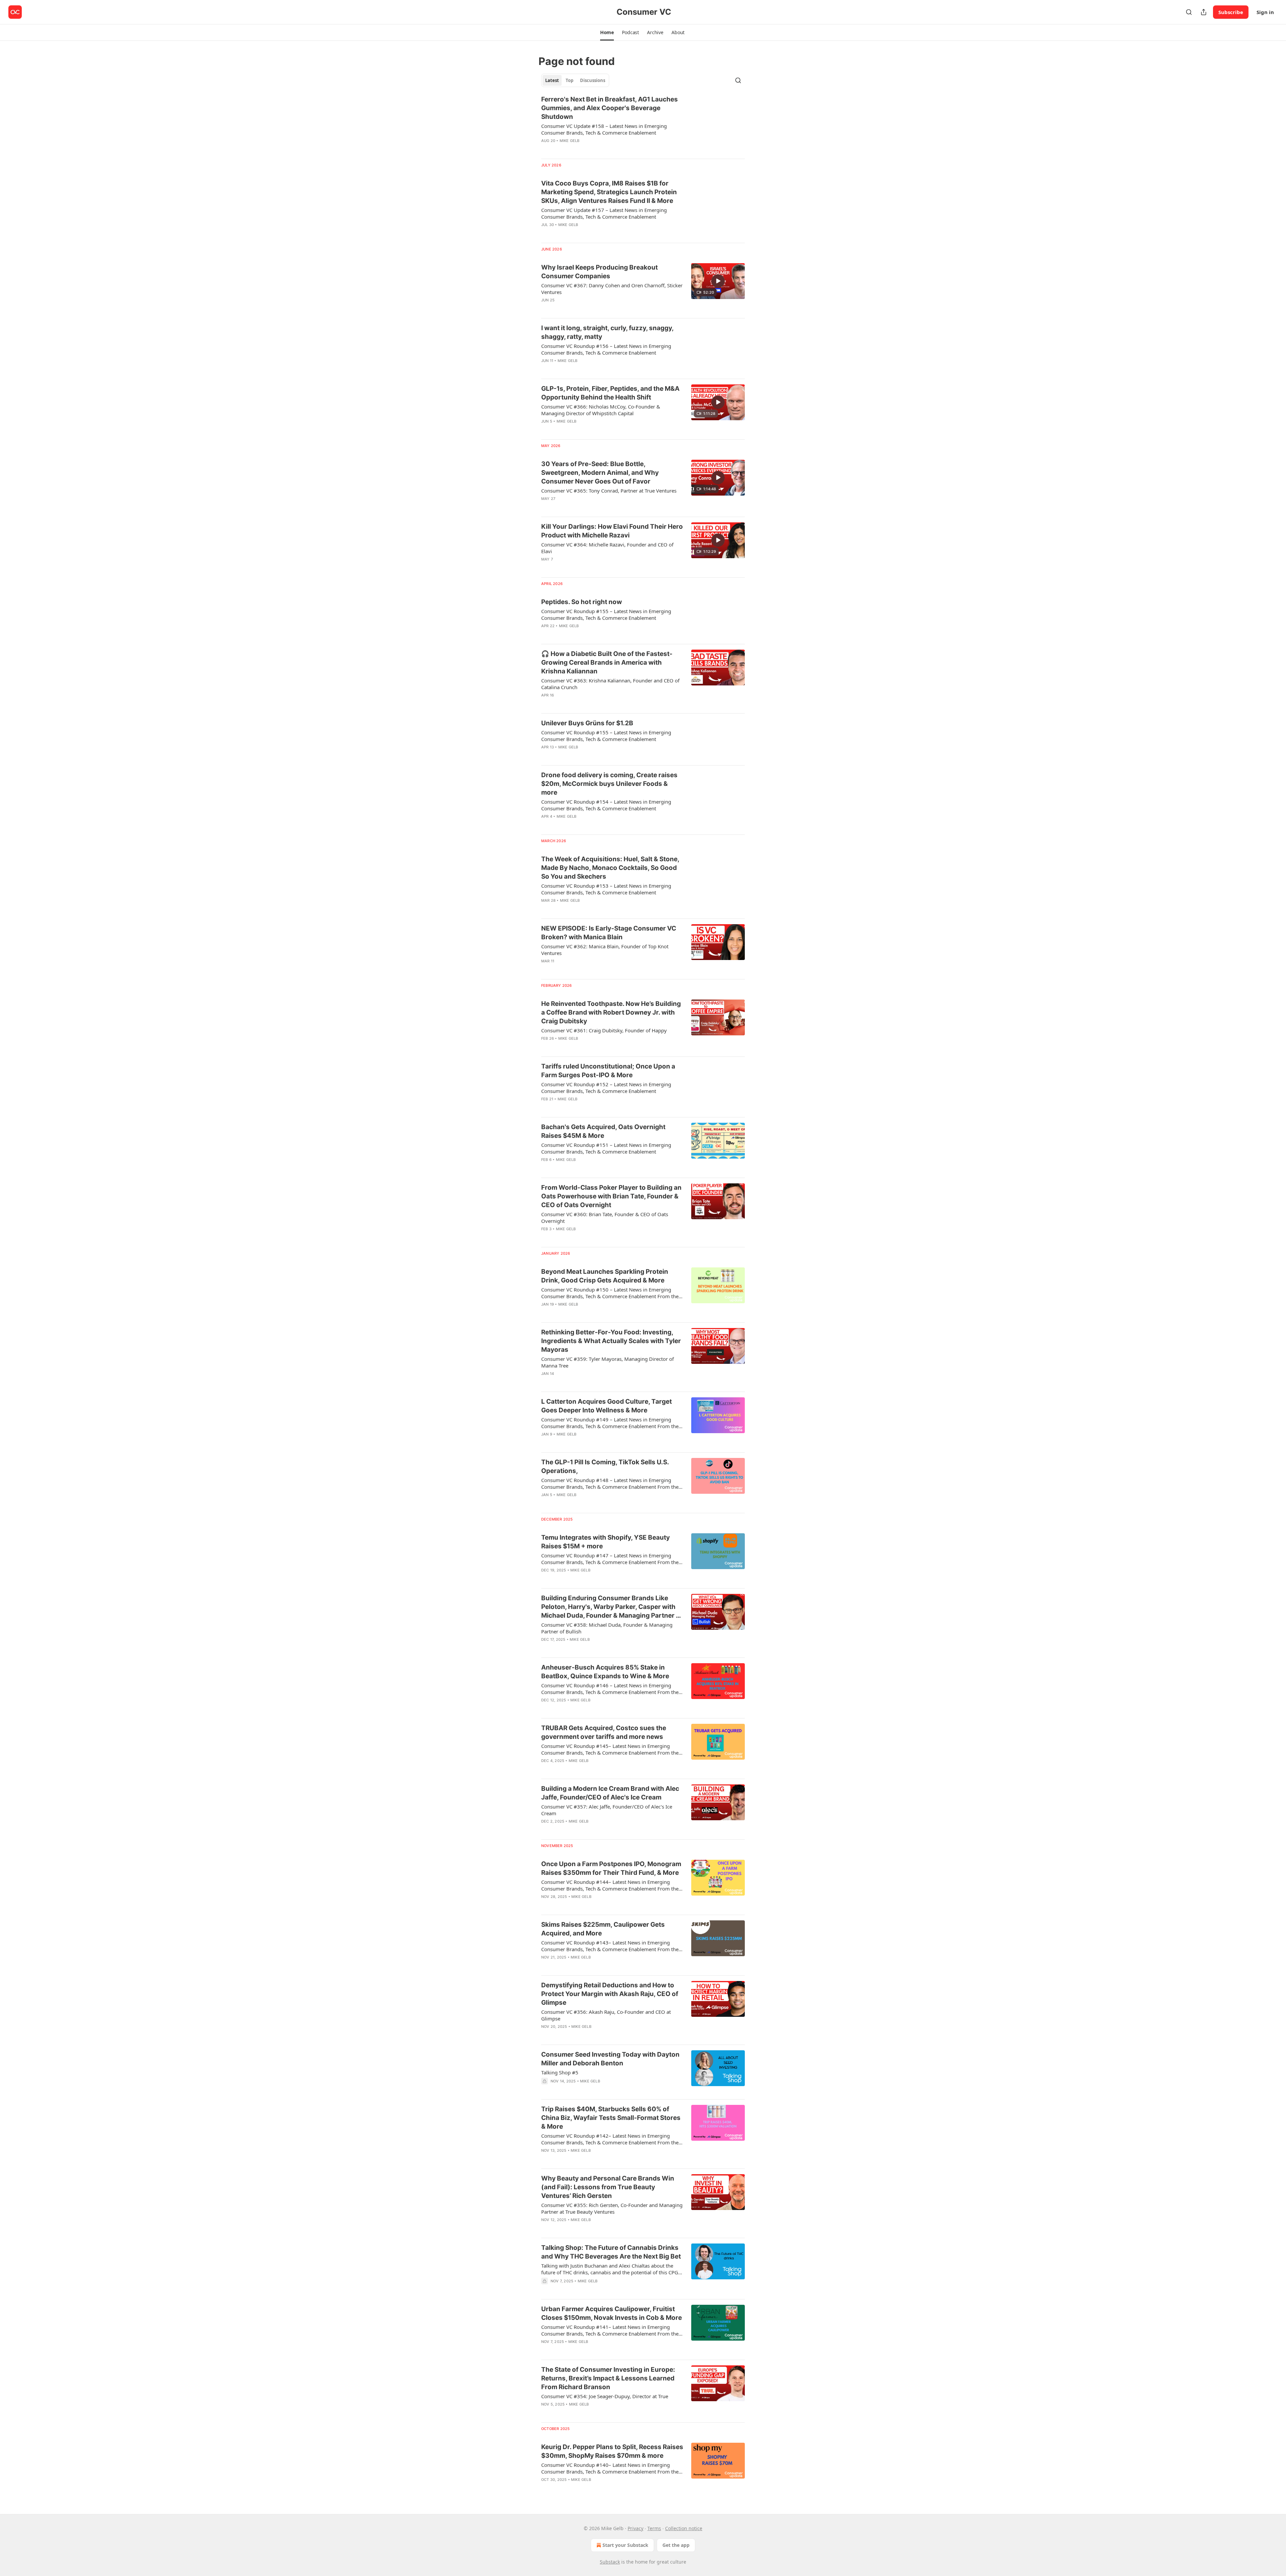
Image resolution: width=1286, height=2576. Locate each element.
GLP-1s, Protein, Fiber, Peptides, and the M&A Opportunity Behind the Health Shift (610, 393)
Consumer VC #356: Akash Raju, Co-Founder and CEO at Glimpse (606, 2015)
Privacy (635, 2528)
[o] (718, 281)
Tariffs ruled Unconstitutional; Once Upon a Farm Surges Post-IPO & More (608, 1071)
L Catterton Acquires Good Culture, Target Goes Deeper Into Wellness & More (606, 1406)
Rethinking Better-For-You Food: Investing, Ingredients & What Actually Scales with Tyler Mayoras (611, 1341)
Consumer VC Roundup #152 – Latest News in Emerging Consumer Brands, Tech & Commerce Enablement (606, 1088)
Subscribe (1231, 12)
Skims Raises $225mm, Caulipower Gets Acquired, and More (603, 1929)
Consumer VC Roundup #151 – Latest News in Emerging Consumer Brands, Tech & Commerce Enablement (606, 1148)
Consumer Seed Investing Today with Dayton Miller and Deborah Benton (610, 2059)
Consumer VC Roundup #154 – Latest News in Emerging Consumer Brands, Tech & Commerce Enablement (606, 805)
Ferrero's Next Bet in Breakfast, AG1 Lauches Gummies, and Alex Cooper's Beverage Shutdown (610, 108)
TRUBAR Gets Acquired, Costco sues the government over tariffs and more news (604, 1732)
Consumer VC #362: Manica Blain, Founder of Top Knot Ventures (605, 950)
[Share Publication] (1204, 12)
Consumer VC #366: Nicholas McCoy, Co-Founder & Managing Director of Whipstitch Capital (601, 410)
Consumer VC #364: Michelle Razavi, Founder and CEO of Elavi (607, 548)
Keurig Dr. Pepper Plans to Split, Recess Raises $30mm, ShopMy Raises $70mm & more (612, 2451)
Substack (610, 2562)
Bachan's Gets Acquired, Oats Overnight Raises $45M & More (603, 1131)
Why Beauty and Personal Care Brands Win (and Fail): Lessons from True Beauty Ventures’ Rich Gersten (608, 2187)
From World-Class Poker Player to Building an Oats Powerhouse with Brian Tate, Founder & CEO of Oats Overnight (611, 1196)
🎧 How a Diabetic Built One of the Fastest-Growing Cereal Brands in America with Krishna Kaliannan (607, 663)
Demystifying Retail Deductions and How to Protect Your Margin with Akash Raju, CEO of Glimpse (610, 1994)
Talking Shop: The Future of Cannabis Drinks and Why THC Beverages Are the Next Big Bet (611, 2252)
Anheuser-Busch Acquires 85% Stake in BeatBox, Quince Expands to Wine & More (605, 1672)
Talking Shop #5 (560, 2072)
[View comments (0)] (594, 149)
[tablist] (575, 80)
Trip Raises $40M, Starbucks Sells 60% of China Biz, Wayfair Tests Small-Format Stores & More (611, 2118)
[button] (607, 32)
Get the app (676, 2545)
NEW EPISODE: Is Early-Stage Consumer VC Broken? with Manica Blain (609, 933)
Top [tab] (569, 80)
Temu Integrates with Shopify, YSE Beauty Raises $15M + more (605, 1542)
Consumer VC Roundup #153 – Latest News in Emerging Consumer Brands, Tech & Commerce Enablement (606, 889)
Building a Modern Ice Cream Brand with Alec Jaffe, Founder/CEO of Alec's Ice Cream (610, 1793)
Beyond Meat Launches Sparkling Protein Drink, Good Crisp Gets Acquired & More (605, 1276)
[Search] (1189, 12)
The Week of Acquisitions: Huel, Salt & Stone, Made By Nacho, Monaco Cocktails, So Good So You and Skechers (610, 868)
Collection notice (684, 2528)
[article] (643, 124)
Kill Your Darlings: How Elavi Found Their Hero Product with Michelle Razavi (612, 531)
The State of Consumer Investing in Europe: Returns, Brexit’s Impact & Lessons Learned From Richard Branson (608, 2378)
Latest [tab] (552, 80)
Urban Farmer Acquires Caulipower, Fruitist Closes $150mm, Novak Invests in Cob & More (612, 2313)
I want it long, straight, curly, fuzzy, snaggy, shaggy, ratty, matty (607, 332)
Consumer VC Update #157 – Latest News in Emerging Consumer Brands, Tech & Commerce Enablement (604, 213)
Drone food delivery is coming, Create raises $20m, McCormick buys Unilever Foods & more (609, 784)
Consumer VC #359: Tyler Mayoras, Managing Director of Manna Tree (608, 1362)
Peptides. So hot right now (582, 602)
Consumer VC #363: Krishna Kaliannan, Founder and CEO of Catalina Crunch (610, 684)
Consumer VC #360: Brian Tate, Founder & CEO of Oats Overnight (605, 1218)
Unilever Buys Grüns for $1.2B (587, 723)
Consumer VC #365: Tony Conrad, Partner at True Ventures (609, 491)
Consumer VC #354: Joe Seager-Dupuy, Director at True (605, 2396)
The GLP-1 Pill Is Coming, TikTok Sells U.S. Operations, (605, 1466)
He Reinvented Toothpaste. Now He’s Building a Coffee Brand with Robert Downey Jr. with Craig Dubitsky (611, 1012)
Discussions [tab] (593, 80)
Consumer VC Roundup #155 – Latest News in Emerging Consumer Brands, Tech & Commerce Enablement (606, 614)
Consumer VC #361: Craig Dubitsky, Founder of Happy (604, 1030)
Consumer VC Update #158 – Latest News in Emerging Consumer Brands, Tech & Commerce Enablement (604, 129)
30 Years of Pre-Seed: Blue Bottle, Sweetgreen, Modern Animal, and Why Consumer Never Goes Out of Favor (600, 473)
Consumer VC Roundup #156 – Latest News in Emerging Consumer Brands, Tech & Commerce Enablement (606, 349)
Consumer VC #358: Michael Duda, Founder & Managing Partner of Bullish (607, 1628)
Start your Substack (625, 2545)
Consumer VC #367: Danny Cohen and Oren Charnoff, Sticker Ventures (612, 289)
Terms (654, 2528)
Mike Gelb (570, 141)
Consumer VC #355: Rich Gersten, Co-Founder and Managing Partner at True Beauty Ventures (612, 2208)
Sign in (1265, 12)
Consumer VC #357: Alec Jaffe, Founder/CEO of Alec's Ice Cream (607, 1810)
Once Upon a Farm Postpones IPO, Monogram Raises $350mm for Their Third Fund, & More (611, 1868)
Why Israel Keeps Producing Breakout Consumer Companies (599, 272)
